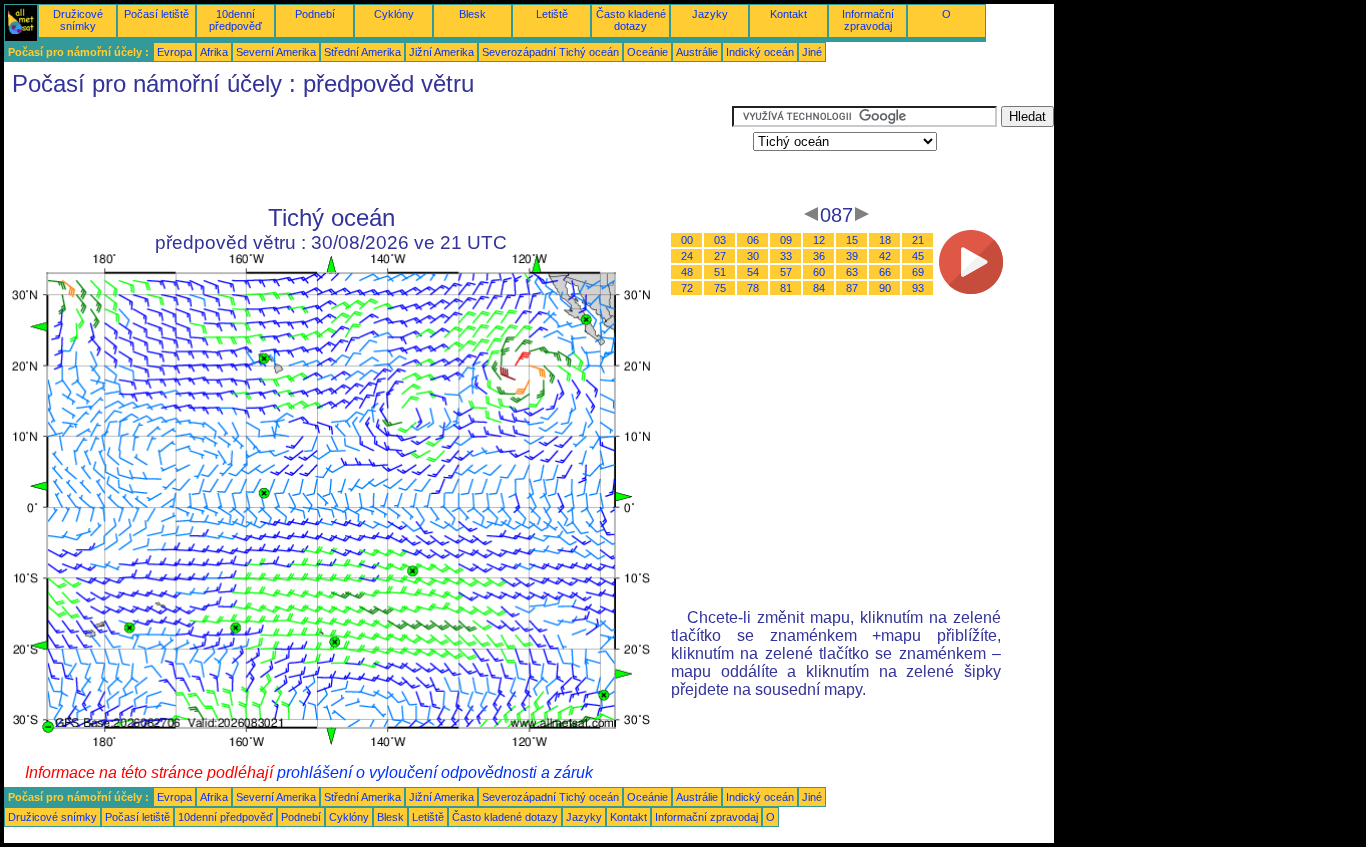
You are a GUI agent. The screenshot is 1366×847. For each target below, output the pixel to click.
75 (720, 288)
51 (720, 272)
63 (852, 272)
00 (687, 240)
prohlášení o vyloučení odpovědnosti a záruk (435, 772)
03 (720, 240)
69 (918, 272)
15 (852, 240)
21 (918, 240)
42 (885, 256)
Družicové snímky (78, 20)
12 (819, 240)
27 (720, 256)
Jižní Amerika (441, 52)
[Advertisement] (368, 151)
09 (786, 240)
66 (885, 272)
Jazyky (710, 14)
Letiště (552, 14)
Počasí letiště (156, 14)
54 (753, 272)
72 (687, 288)
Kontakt (788, 14)
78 (753, 288)
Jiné (812, 52)
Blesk (472, 14)
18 (885, 240)
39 (852, 256)
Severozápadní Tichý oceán (550, 52)
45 (918, 256)
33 (786, 256)
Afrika (214, 52)
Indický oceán (760, 52)
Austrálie (697, 52)
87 (852, 288)
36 (819, 256)
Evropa (174, 52)
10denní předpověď (235, 20)
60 (819, 272)
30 (753, 256)
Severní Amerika (276, 52)
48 (687, 272)
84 (819, 288)
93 (918, 288)
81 (786, 288)
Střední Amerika (362, 52)
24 (687, 256)
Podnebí (315, 14)
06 (753, 240)
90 (885, 288)
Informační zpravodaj (868, 20)
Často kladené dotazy (631, 20)
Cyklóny (394, 14)
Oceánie (647, 52)
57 (786, 272)
